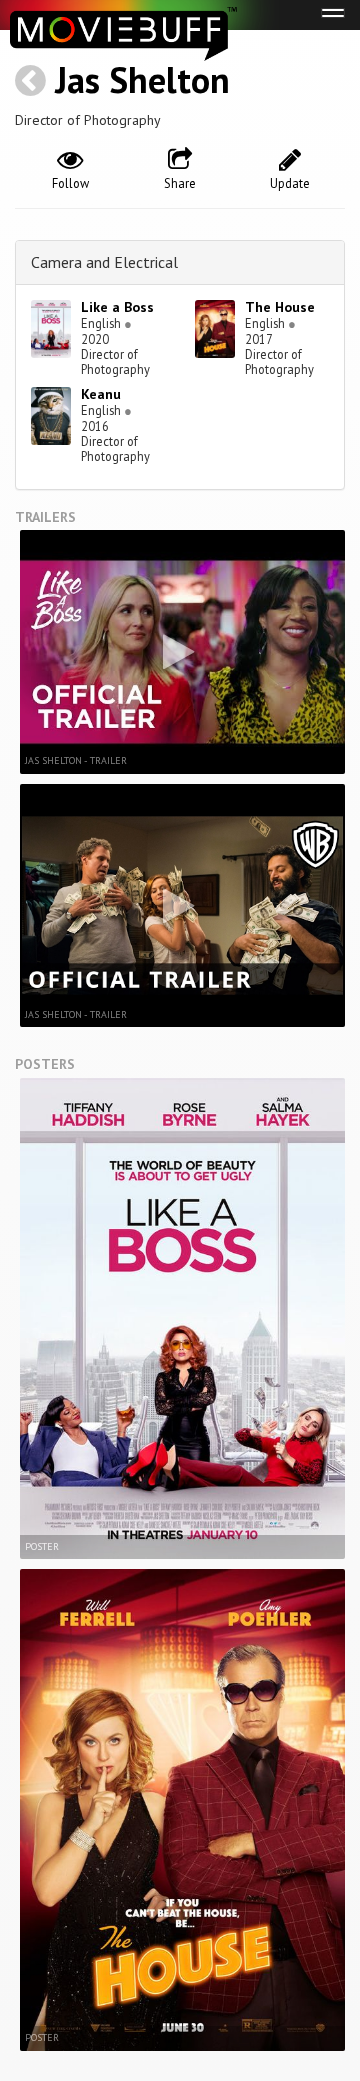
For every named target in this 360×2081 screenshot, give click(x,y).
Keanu (101, 394)
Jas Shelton (142, 79)
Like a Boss (117, 307)
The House (280, 307)
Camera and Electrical (104, 262)
